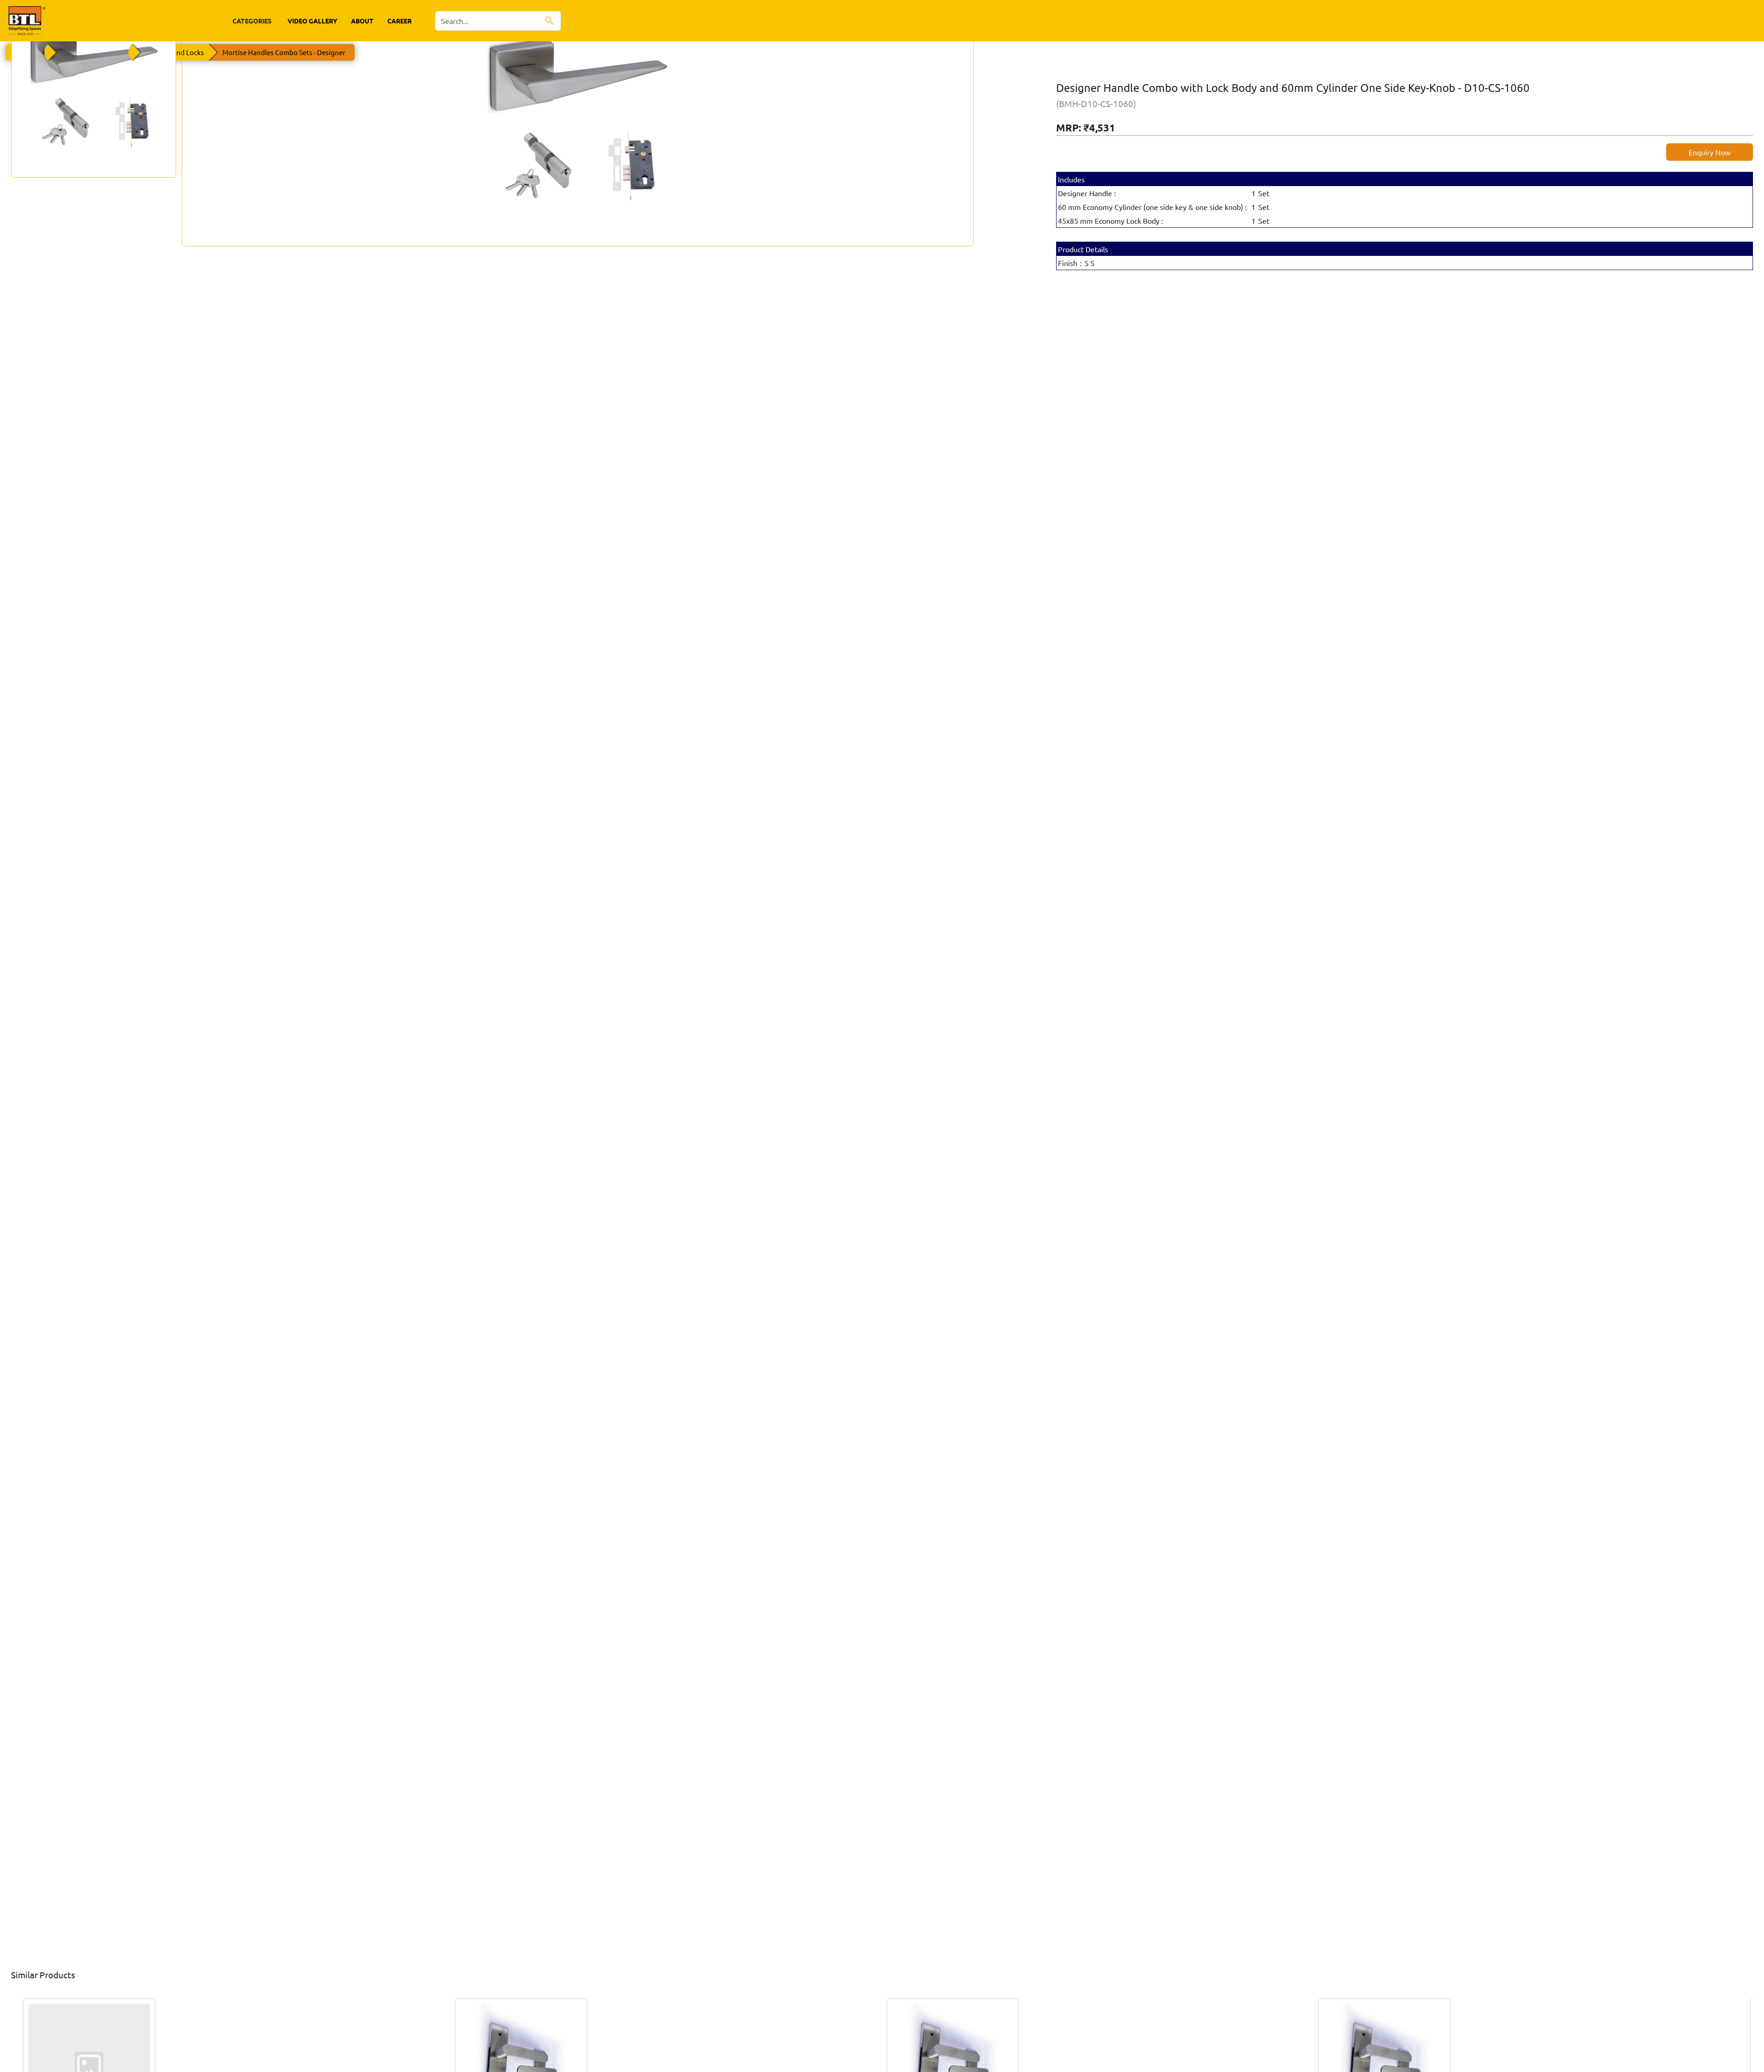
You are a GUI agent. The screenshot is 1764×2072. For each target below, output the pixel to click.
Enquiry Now (1710, 152)
